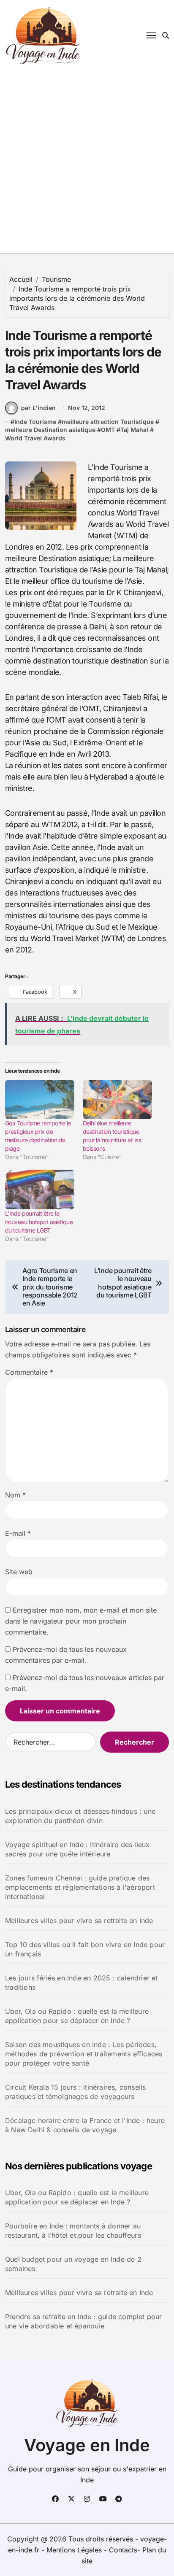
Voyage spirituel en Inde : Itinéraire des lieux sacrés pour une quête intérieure (77, 1849)
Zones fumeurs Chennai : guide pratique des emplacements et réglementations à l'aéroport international (80, 1887)
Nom (15, 1495)
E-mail (18, 1533)
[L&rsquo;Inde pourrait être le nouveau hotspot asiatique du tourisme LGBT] (40, 1190)
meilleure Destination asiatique (50, 430)
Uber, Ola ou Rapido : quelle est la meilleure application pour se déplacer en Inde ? (77, 2016)
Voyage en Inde (87, 2445)
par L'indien (38, 408)
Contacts (123, 2550)
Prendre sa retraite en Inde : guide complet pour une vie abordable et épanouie (84, 2321)
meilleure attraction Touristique (108, 422)
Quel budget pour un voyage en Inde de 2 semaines (73, 2264)
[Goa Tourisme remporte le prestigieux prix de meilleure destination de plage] (40, 1100)
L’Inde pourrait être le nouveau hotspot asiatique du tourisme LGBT (39, 1222)
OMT (108, 430)
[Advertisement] (87, 162)
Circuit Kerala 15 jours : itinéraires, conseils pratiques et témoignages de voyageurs (75, 2092)
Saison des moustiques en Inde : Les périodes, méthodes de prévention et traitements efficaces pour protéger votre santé (84, 2054)
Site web (19, 1572)
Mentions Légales (75, 2550)
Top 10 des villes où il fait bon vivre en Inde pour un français (85, 1949)
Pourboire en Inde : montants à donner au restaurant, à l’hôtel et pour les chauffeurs (73, 2231)
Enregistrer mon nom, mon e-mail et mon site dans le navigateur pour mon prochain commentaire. (81, 1621)
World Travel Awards (35, 438)
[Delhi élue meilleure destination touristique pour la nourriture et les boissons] (117, 1100)
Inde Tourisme (35, 422)
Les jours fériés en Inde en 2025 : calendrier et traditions (82, 1983)
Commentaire (29, 1372)
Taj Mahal (134, 430)
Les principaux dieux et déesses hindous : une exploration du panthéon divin (80, 1816)
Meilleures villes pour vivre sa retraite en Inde (79, 1921)
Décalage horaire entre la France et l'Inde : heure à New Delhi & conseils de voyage (85, 2125)
